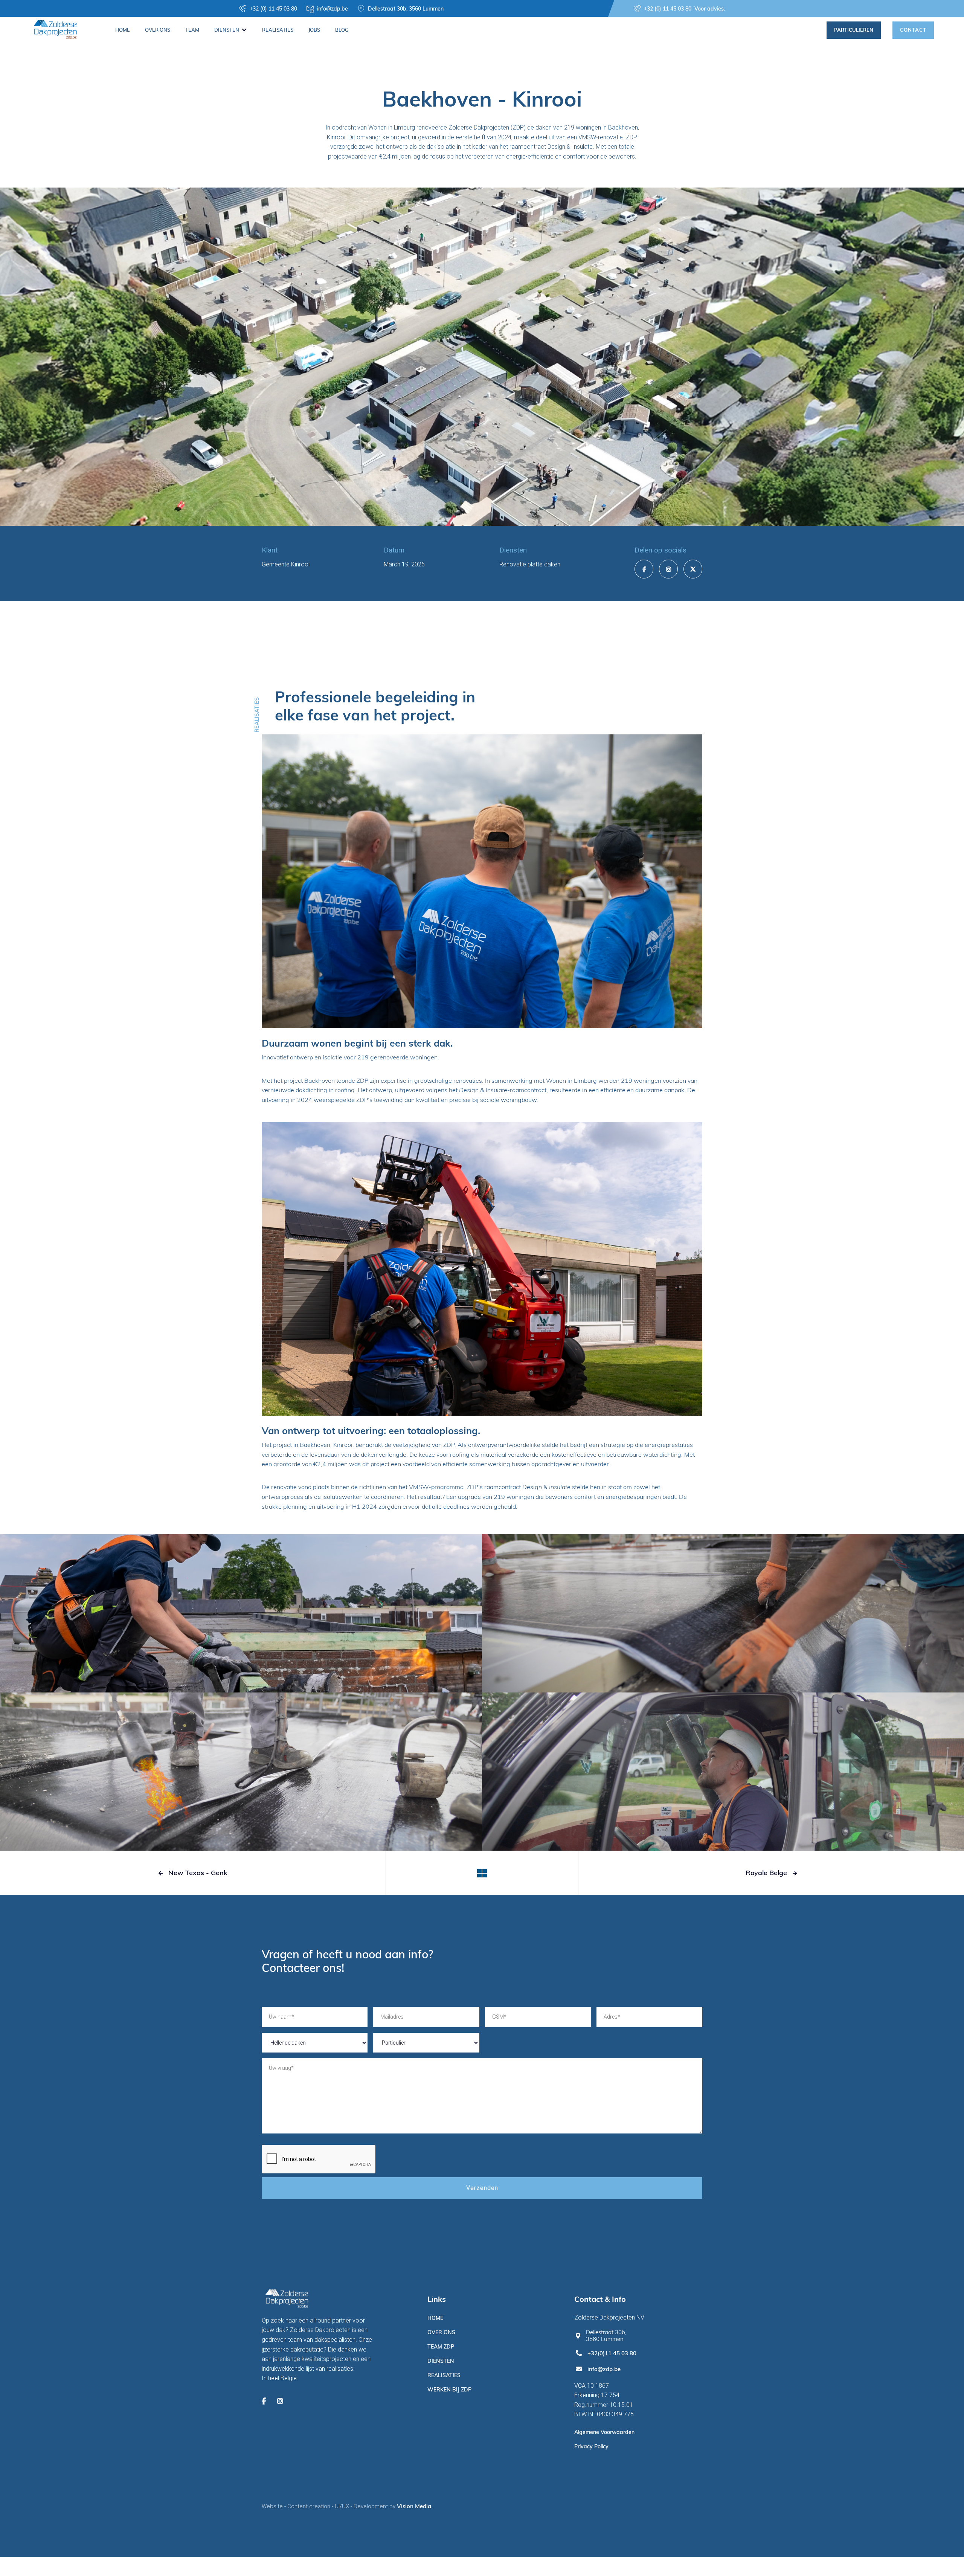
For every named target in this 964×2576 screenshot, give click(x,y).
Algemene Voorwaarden (604, 2432)
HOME (123, 30)
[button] (231, 30)
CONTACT (913, 30)
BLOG (342, 30)
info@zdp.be (604, 2369)
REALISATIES (278, 30)
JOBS (314, 30)
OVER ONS (158, 30)
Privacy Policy (591, 2446)
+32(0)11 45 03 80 (612, 2353)
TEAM (192, 30)
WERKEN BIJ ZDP (449, 2390)
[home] (55, 28)
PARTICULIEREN (854, 30)
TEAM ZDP (441, 2347)
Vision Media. (415, 2506)
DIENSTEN (441, 2361)
